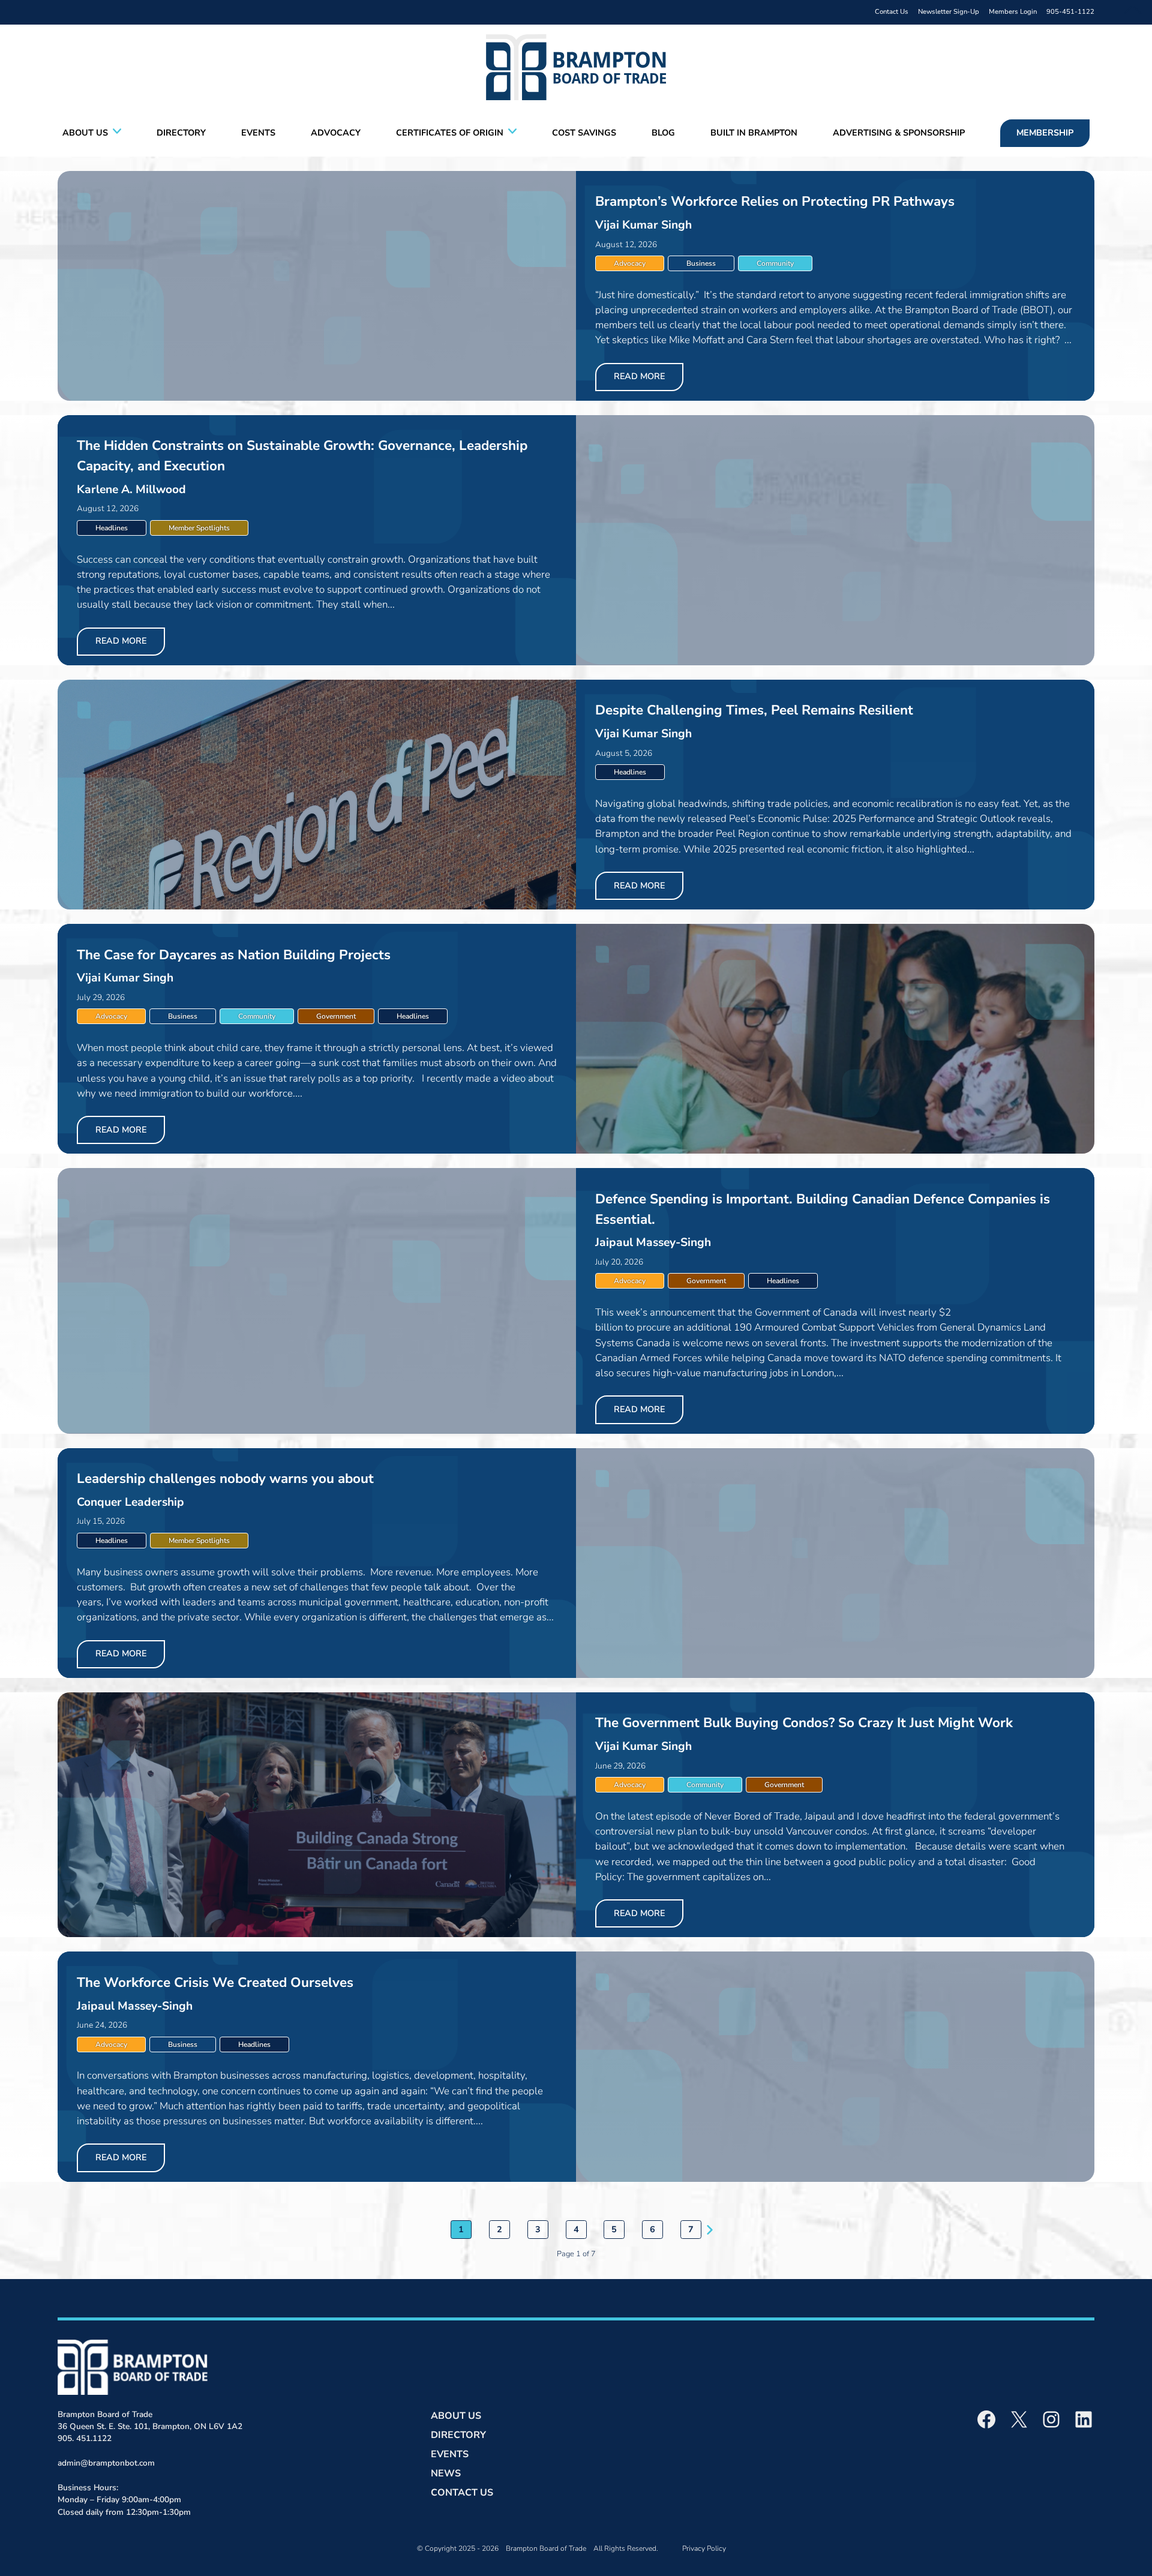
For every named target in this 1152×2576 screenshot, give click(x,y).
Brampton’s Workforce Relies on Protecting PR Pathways (775, 201)
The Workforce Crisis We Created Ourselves (215, 1982)
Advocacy (336, 133)
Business (701, 263)
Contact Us (892, 12)
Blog (663, 133)
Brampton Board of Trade (546, 2548)
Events (258, 133)
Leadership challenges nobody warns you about (225, 1478)
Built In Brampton (754, 133)
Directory (181, 133)
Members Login (1013, 12)
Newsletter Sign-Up (949, 12)
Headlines (112, 528)
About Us (85, 133)
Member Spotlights (199, 528)
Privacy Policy (704, 2548)
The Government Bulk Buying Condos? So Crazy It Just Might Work (804, 1723)
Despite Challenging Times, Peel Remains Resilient (754, 710)
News (446, 2473)
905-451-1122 (1070, 12)
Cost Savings (584, 133)
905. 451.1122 (85, 2438)
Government (336, 1016)
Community (775, 263)
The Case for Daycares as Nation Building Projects (235, 955)
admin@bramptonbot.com (106, 2463)
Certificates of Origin (450, 133)
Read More (639, 376)
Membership (1045, 133)
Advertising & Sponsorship (899, 133)
